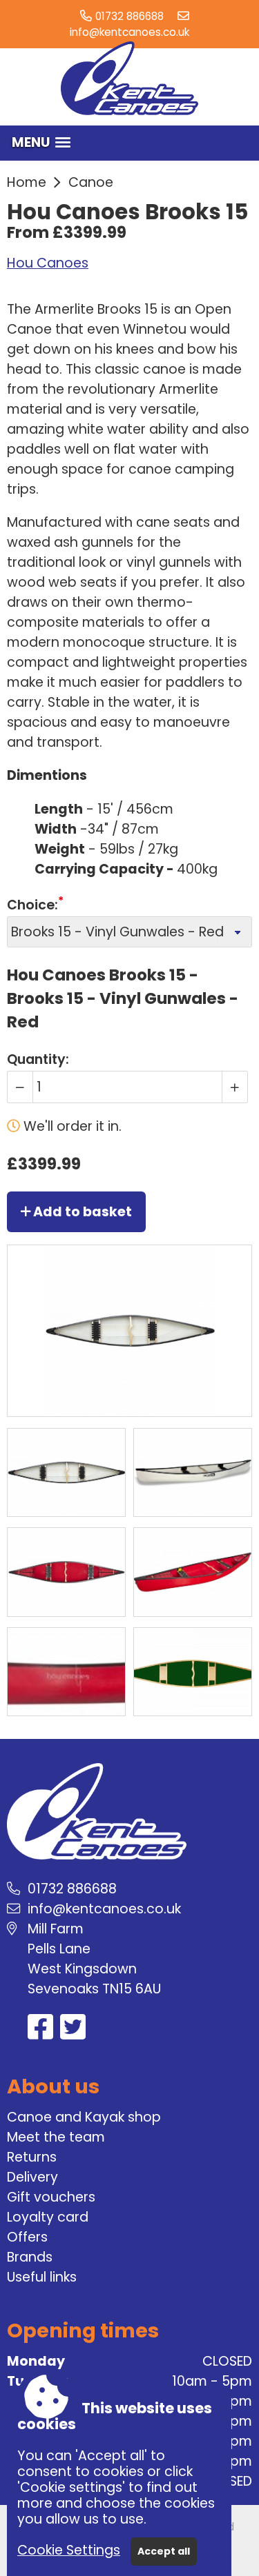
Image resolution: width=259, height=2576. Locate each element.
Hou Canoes (48, 263)
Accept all (164, 2551)
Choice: (32, 905)
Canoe (91, 182)
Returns (32, 2157)
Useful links (42, 2277)
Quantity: (38, 1059)
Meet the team (56, 2137)
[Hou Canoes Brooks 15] (66, 1472)
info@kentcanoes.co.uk (129, 32)
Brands (30, 2257)
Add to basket (81, 1212)
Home (27, 182)
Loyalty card (48, 2217)
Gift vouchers (51, 2197)
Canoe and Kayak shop (84, 2117)
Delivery (32, 2177)
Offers (27, 2237)
